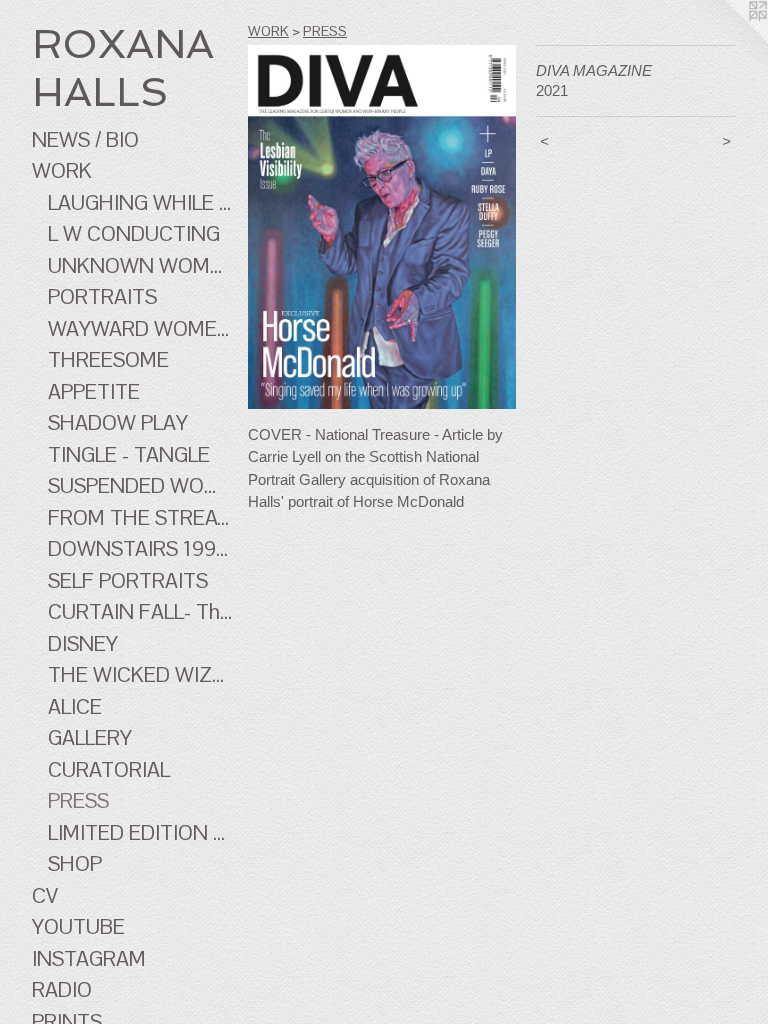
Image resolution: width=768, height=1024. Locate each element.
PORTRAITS (102, 296)
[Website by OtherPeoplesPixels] (728, 40)
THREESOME (108, 359)
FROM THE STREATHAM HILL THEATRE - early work (140, 517)
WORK (62, 170)
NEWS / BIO (85, 139)
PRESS (78, 800)
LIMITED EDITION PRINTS (140, 832)
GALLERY (90, 737)
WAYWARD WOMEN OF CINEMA (140, 328)
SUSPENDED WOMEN (140, 485)
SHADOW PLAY (118, 422)
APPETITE (94, 391)
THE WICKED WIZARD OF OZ (140, 674)
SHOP (75, 863)
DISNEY (83, 643)
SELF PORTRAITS (128, 580)
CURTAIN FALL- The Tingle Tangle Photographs (140, 611)
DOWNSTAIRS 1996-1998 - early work (140, 548)
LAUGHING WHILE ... (139, 202)
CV (45, 895)
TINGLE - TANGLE (129, 454)
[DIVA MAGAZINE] (382, 227)
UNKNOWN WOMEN (140, 265)
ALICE (75, 706)
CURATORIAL (109, 769)
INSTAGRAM (89, 958)
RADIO (62, 989)
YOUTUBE (78, 926)
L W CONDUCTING (134, 233)
